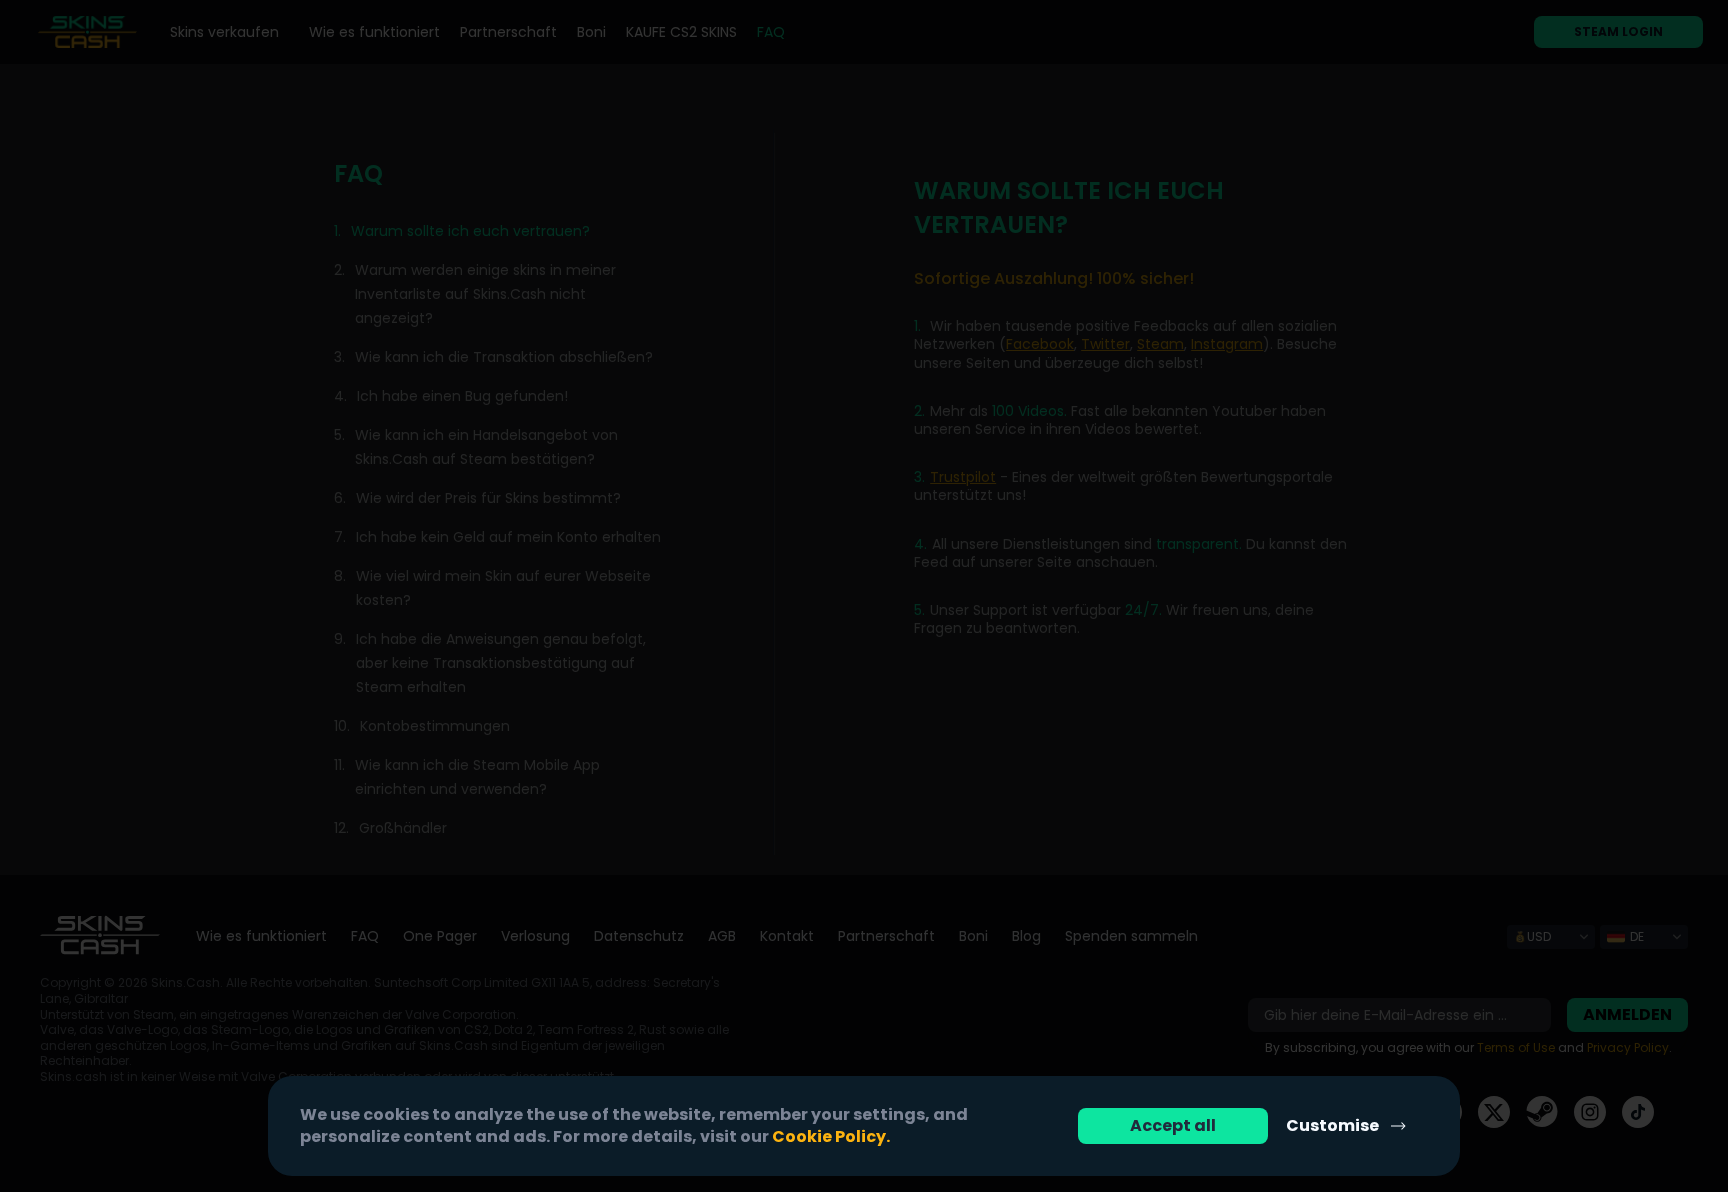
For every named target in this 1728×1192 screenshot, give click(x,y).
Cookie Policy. (831, 1136)
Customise (1332, 1125)
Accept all (1173, 1125)
